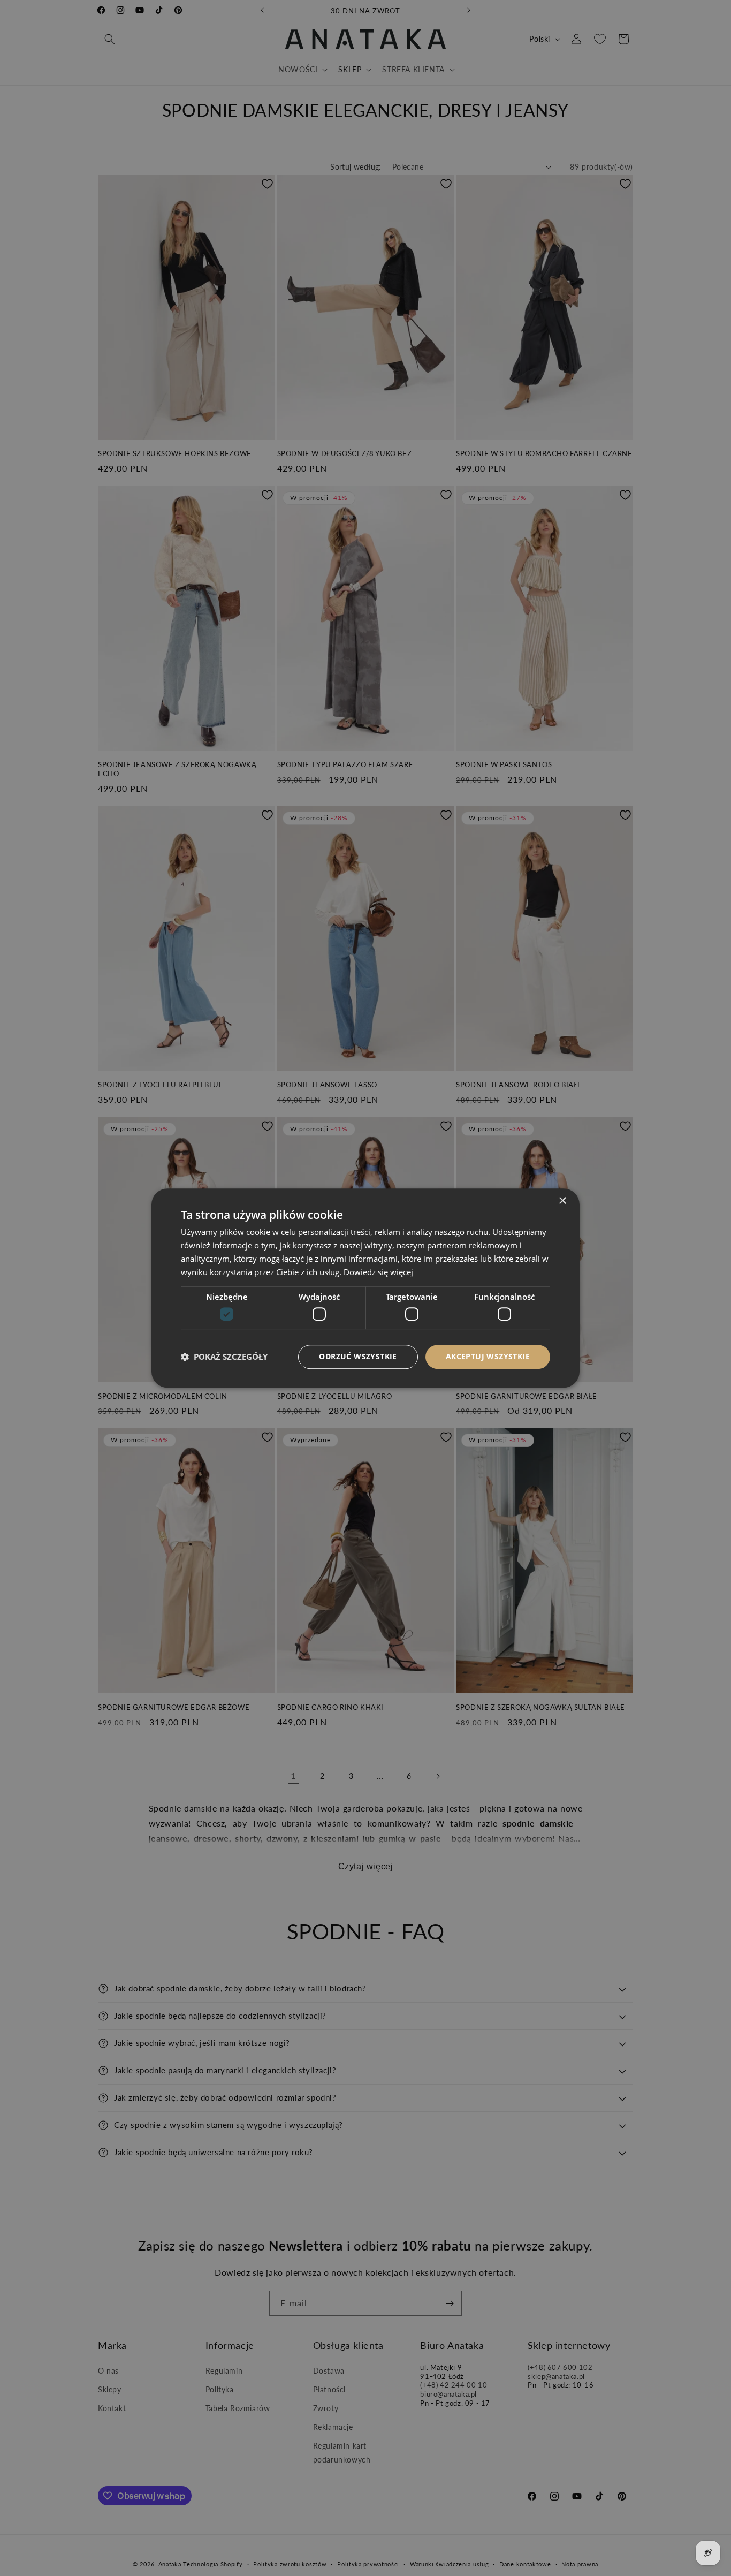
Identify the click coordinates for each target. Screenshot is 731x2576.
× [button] (562, 1201)
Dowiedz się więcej (378, 1272)
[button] (224, 1357)
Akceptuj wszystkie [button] (488, 1356)
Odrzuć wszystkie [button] (358, 1356)
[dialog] (365, 1288)
